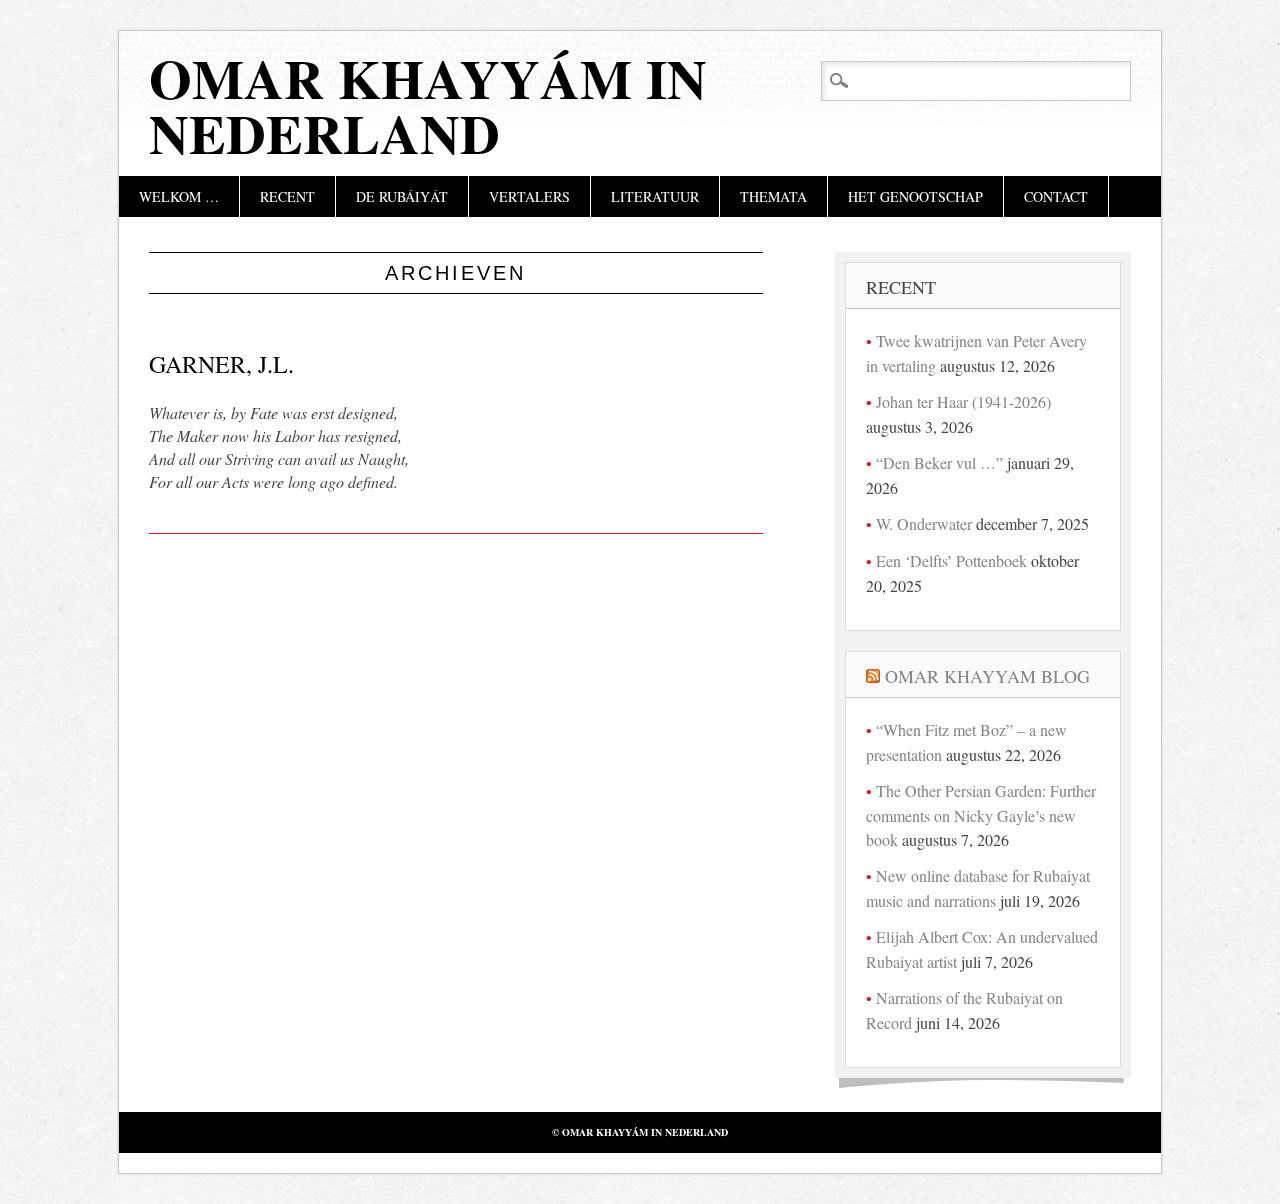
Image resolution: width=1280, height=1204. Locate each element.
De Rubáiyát (402, 196)
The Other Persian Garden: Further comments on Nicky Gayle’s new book (981, 815)
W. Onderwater (924, 523)
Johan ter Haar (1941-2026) (963, 401)
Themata (773, 196)
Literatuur (655, 196)
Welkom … (179, 196)
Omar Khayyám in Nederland (428, 105)
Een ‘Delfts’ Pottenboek (951, 560)
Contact (1056, 196)
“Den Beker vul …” (939, 462)
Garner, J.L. (221, 364)
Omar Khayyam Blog (987, 676)
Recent (287, 196)
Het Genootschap (915, 196)
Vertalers (529, 196)
